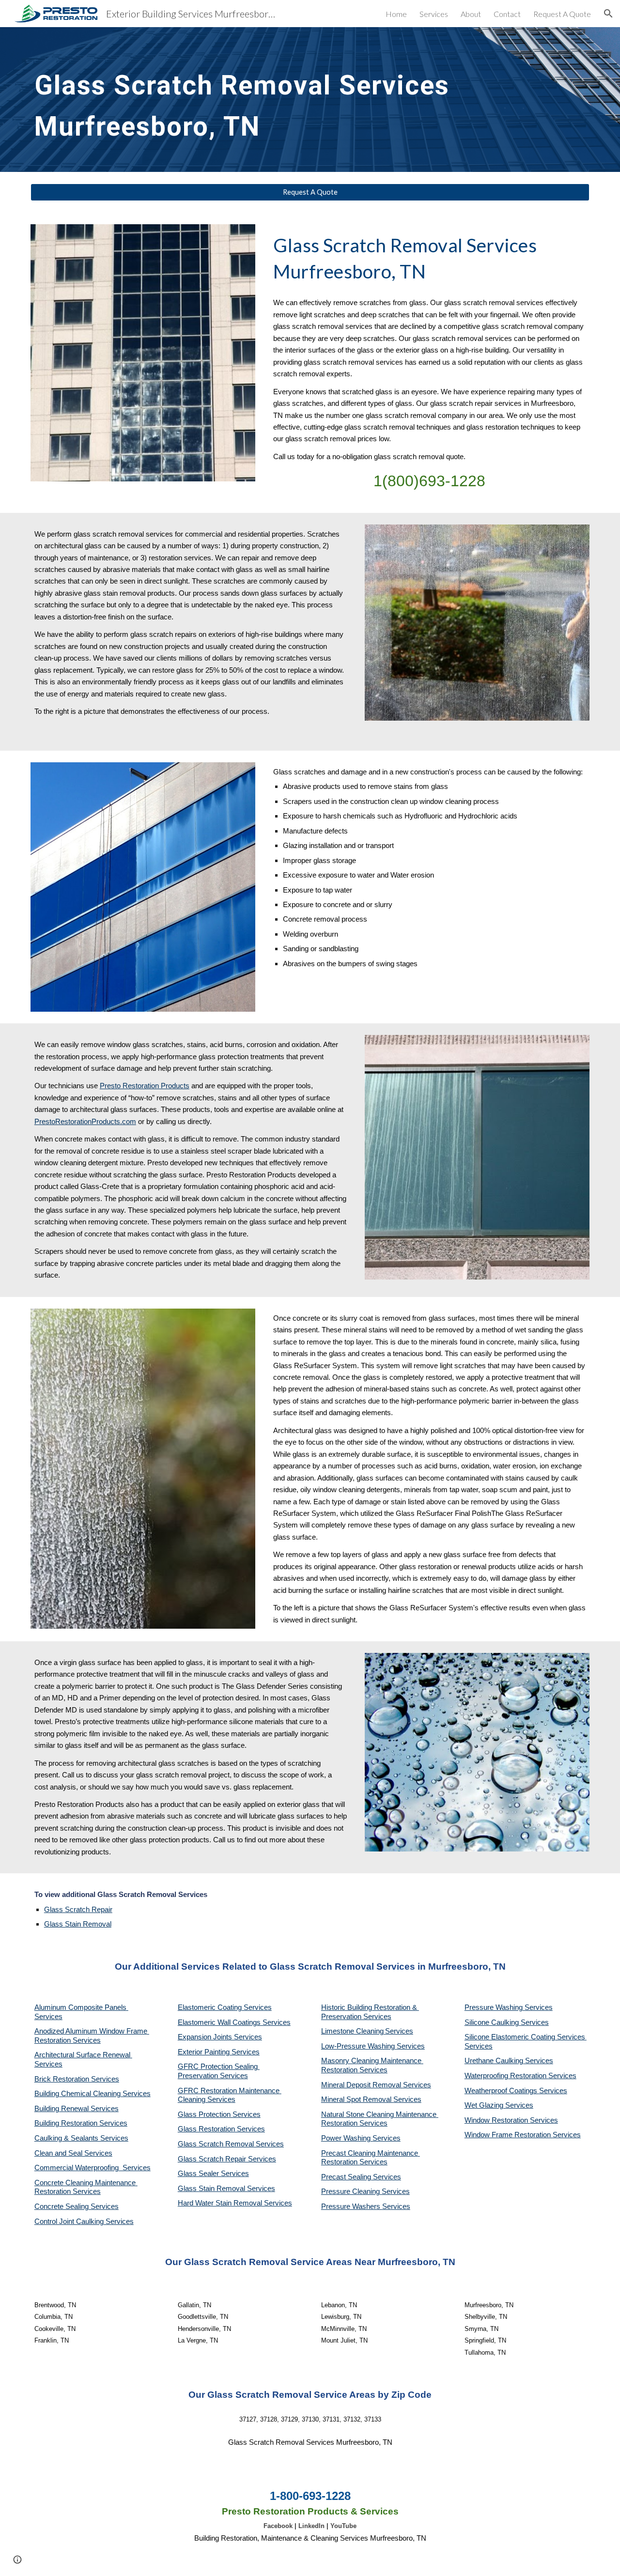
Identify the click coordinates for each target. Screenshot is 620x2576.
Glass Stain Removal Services (226, 2189)
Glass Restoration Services (221, 2129)
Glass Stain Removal (78, 1924)
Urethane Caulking (495, 2061)
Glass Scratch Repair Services (227, 2159)
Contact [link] (507, 14)
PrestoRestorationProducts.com (85, 1122)
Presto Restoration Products (145, 1086)
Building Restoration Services (81, 2123)
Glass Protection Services (219, 2114)
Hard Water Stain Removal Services (235, 2203)
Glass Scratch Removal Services (231, 2144)
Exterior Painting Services (219, 2052)
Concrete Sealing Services (77, 2206)
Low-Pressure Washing (359, 2046)
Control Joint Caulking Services (84, 2221)
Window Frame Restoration (509, 2135)
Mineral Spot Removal (357, 2099)
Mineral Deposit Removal (362, 2085)
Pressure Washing (495, 2007)
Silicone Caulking (493, 2022)
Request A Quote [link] (562, 14)
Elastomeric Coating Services (225, 2007)
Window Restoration (497, 2120)
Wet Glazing (485, 2105)
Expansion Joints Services (220, 2037)
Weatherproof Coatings (502, 2091)
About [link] (471, 14)
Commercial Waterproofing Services (93, 2168)
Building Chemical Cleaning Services (93, 2094)
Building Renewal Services (77, 2109)
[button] (608, 14)
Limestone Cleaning (352, 2031)
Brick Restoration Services (77, 2079)
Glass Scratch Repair (78, 1910)
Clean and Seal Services (73, 2153)
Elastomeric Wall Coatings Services (234, 2022)
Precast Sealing (347, 2177)
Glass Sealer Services (213, 2174)
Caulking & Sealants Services (81, 2138)
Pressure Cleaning (351, 2191)
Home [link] (396, 14)
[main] (262, 100)
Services (399, 2031)
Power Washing (347, 2138)
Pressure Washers (352, 2206)
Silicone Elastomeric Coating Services (525, 2037)
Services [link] (434, 14)
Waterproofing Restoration (506, 2076)
